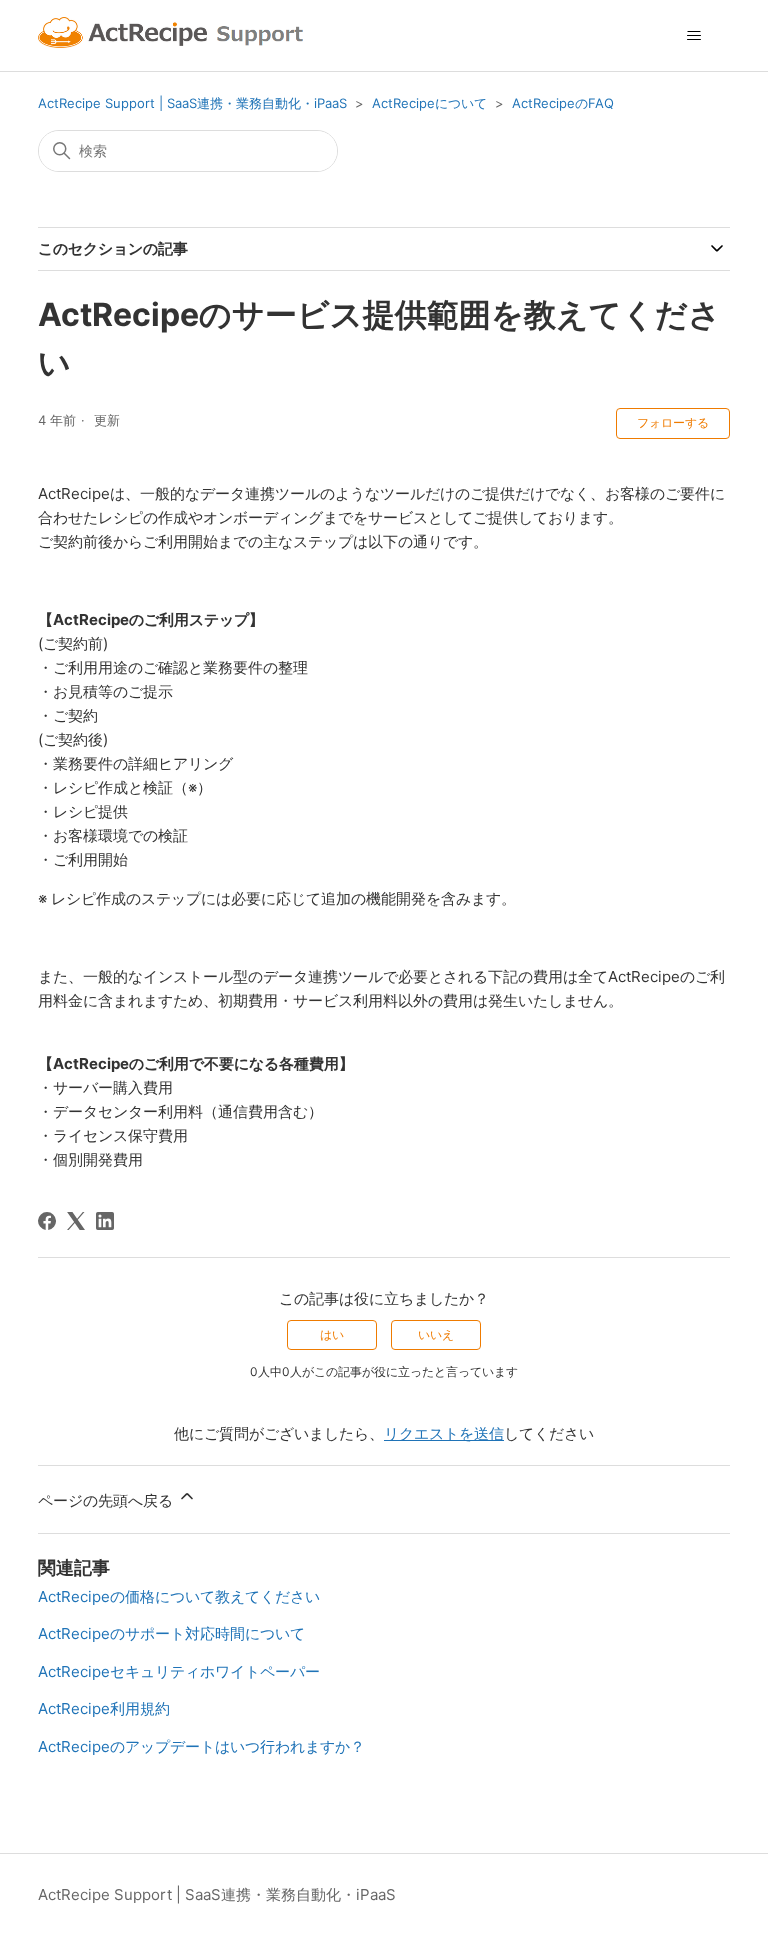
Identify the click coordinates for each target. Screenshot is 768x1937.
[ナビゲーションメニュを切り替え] (694, 36)
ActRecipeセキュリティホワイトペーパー (179, 1671)
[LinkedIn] (105, 1221)
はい (332, 1334)
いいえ (436, 1334)
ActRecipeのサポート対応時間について (171, 1633)
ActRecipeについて (429, 103)
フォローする (673, 422)
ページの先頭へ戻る (107, 1500)
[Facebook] (47, 1221)
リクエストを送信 (444, 1433)
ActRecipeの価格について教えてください (179, 1596)
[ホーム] (173, 35)
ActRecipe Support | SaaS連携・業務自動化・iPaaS (192, 103)
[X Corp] (76, 1221)
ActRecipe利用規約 (104, 1708)
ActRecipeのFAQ (563, 103)
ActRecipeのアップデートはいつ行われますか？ (201, 1746)
